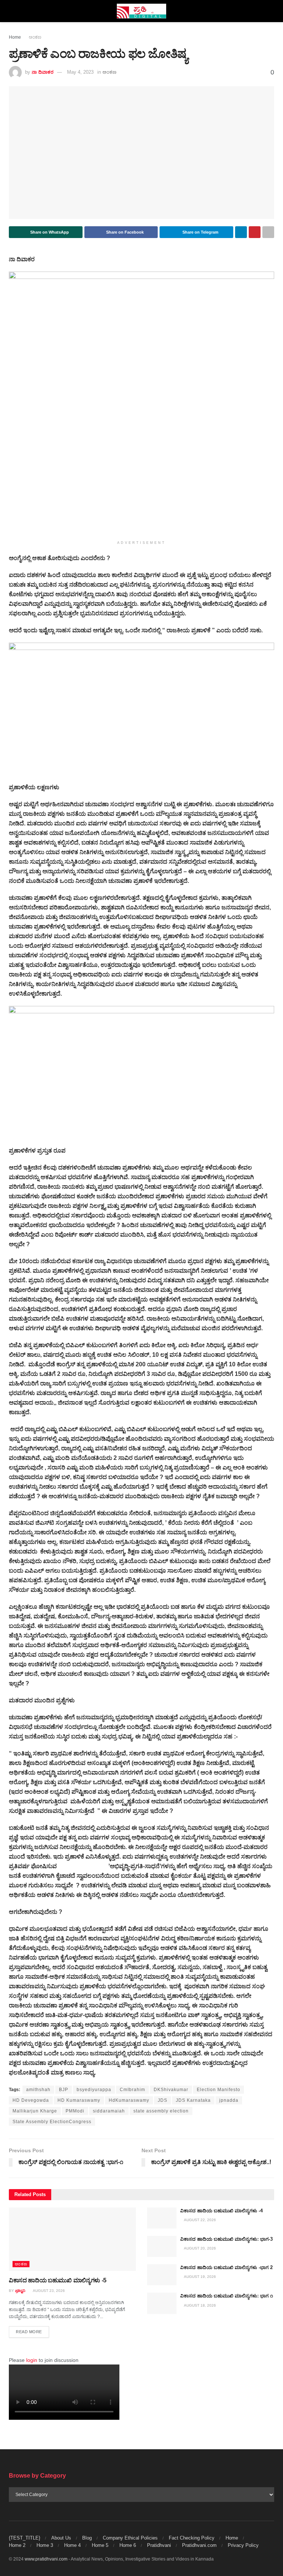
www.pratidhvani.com (46, 2559)
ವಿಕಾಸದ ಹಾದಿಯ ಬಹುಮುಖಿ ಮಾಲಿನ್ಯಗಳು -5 (58, 2280)
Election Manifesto (219, 2090)
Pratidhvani (159, 2545)
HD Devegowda (31, 2100)
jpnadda (229, 2100)
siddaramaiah (109, 2111)
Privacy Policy (243, 2545)
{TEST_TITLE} (25, 2538)
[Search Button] (271, 11)
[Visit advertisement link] (141, 404)
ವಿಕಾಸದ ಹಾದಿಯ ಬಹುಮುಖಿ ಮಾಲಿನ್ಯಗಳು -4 (221, 2211)
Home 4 (72, 2545)
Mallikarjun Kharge (35, 2111)
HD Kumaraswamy (79, 2100)
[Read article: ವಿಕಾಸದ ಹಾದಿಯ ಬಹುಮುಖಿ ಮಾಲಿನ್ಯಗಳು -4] (162, 2218)
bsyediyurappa (94, 2090)
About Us (61, 2538)
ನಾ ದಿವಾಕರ (43, 72)
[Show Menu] (12, 11)
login (32, 2360)
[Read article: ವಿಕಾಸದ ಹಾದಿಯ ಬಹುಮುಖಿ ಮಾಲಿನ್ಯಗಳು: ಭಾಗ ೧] (162, 2303)
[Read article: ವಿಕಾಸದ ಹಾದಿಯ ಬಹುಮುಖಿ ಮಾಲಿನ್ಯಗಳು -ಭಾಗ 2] (162, 2275)
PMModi (75, 2111)
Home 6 (128, 2545)
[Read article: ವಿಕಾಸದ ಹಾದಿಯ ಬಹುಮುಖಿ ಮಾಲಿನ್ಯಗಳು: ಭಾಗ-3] (162, 2246)
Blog (87, 2538)
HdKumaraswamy (129, 2100)
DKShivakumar (171, 2090)
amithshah (38, 2090)
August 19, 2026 (200, 2277)
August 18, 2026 (200, 2305)
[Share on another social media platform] (268, 232)
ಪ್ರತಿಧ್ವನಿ (20, 2291)
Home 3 (45, 2545)
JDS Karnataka (193, 2100)
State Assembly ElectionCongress (52, 2122)
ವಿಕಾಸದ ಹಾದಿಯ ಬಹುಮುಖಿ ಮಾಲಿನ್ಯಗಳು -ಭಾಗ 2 (226, 2267)
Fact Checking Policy (192, 2538)
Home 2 (17, 2545)
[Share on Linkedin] (241, 232)
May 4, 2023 (80, 72)
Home (15, 37)
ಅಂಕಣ (35, 37)
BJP (64, 2090)
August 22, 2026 (200, 2220)
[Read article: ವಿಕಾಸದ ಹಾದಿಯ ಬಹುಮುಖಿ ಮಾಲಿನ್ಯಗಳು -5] (72, 2239)
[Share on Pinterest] (255, 232)
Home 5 (100, 2545)
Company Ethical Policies (130, 2538)
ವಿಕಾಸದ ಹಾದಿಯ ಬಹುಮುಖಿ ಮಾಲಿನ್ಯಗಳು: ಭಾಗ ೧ (227, 2296)
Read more (32, 2332)
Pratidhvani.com (199, 2545)
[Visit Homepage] (142, 11)
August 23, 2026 (48, 2291)
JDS (163, 2100)
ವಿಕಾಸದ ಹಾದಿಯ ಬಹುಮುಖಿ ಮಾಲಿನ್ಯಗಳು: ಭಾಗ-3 (226, 2239)
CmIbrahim (132, 2090)
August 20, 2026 (200, 2248)
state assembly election (161, 2111)
